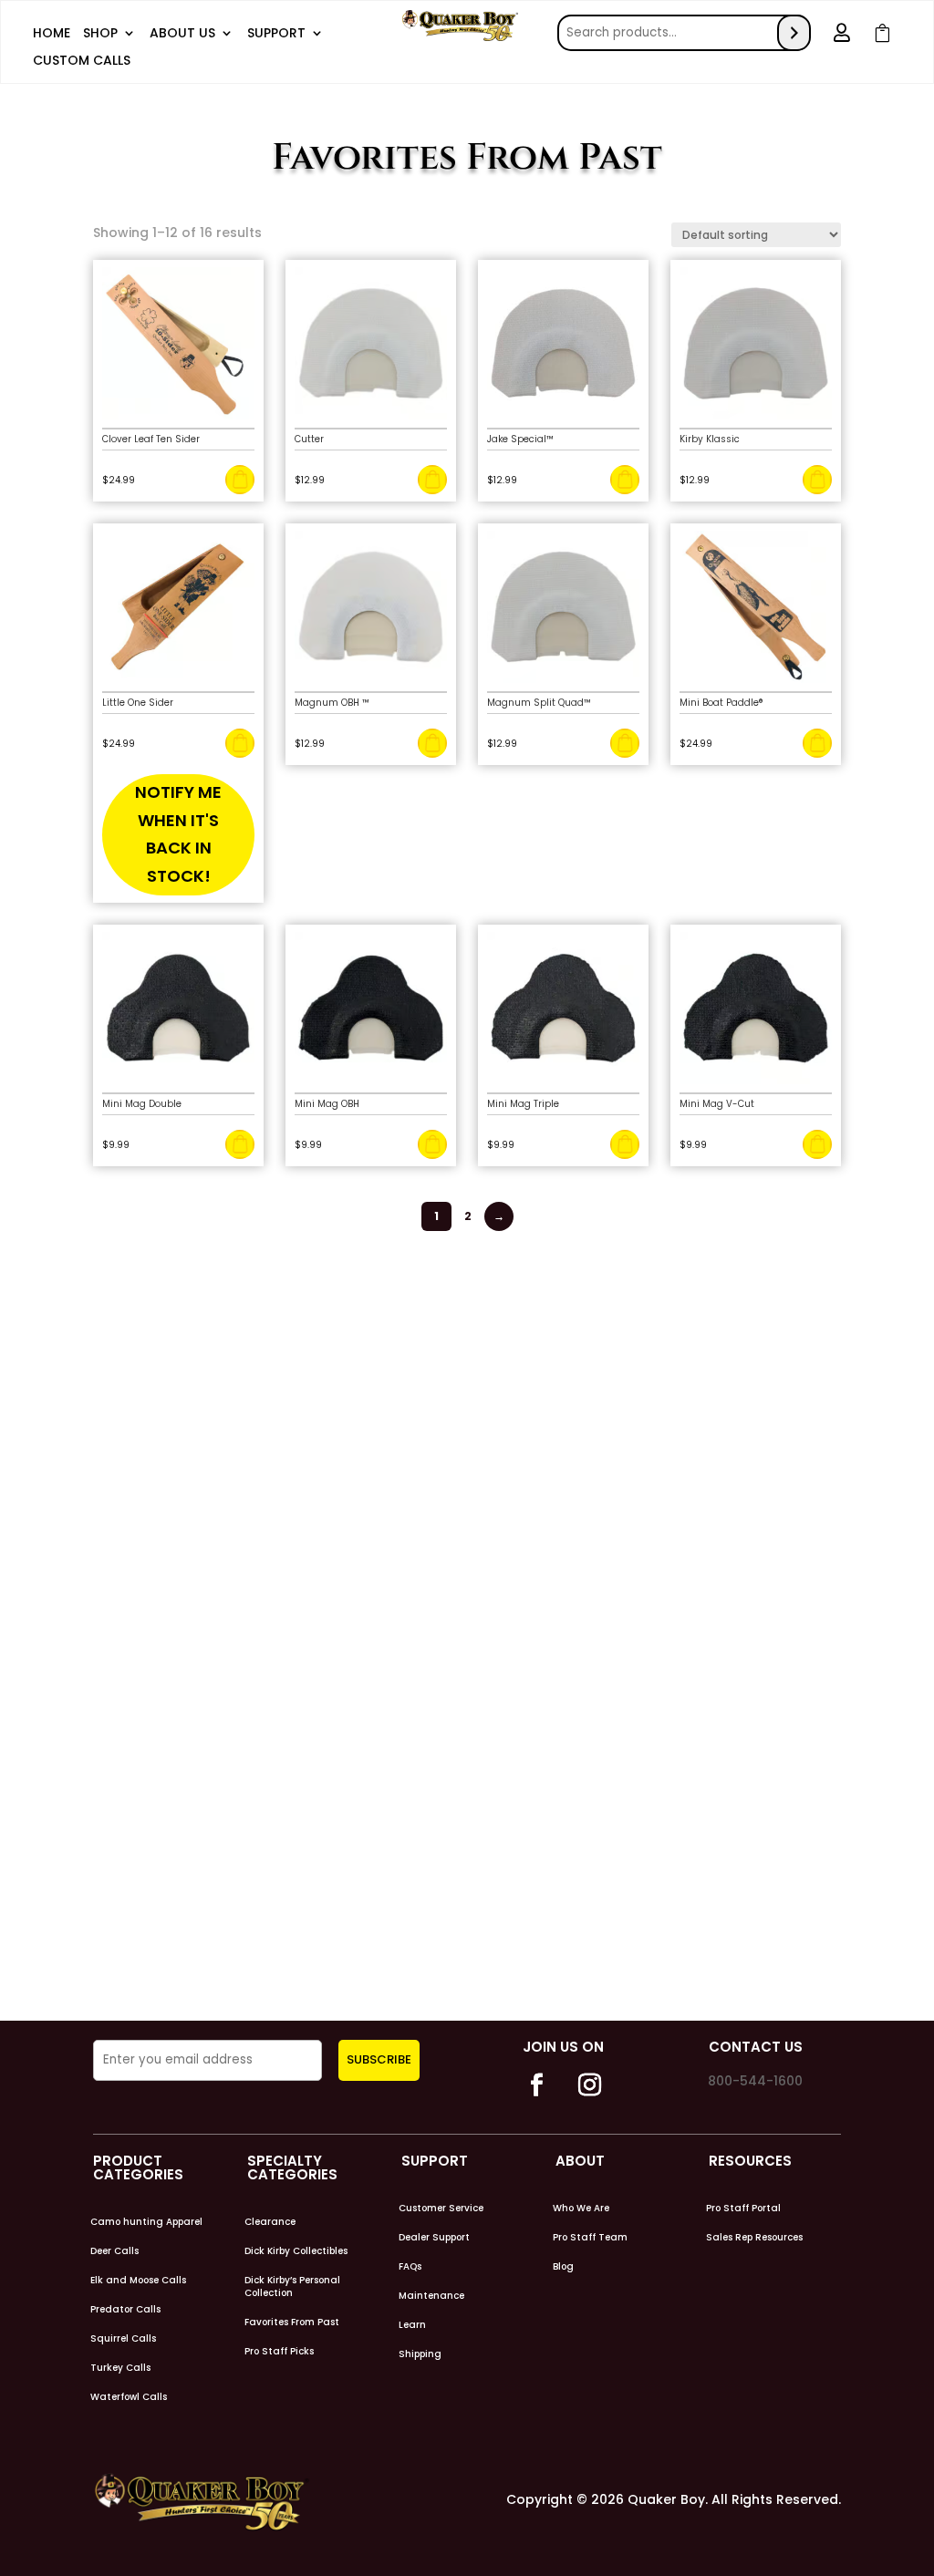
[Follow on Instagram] (589, 2085)
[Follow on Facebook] (536, 2085)
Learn (412, 2325)
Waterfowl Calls (129, 2397)
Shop (100, 34)
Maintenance (431, 2296)
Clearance (270, 2222)
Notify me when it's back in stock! (178, 834)
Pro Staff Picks (279, 2352)
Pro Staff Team (590, 2238)
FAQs (410, 2267)
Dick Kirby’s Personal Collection (292, 2287)
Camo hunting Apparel (146, 2222)
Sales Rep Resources (754, 2238)
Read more (240, 743)
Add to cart (240, 480)
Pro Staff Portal (743, 2209)
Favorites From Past (292, 2323)
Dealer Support (434, 2238)
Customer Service (441, 2209)
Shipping (420, 2354)
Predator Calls (125, 2310)
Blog (563, 2267)
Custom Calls (82, 62)
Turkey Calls (120, 2368)
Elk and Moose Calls (138, 2281)
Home (52, 34)
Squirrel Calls (123, 2339)
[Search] (794, 33)
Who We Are (581, 2209)
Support (276, 34)
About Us (182, 34)
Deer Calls (114, 2251)
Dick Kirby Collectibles (296, 2251)
